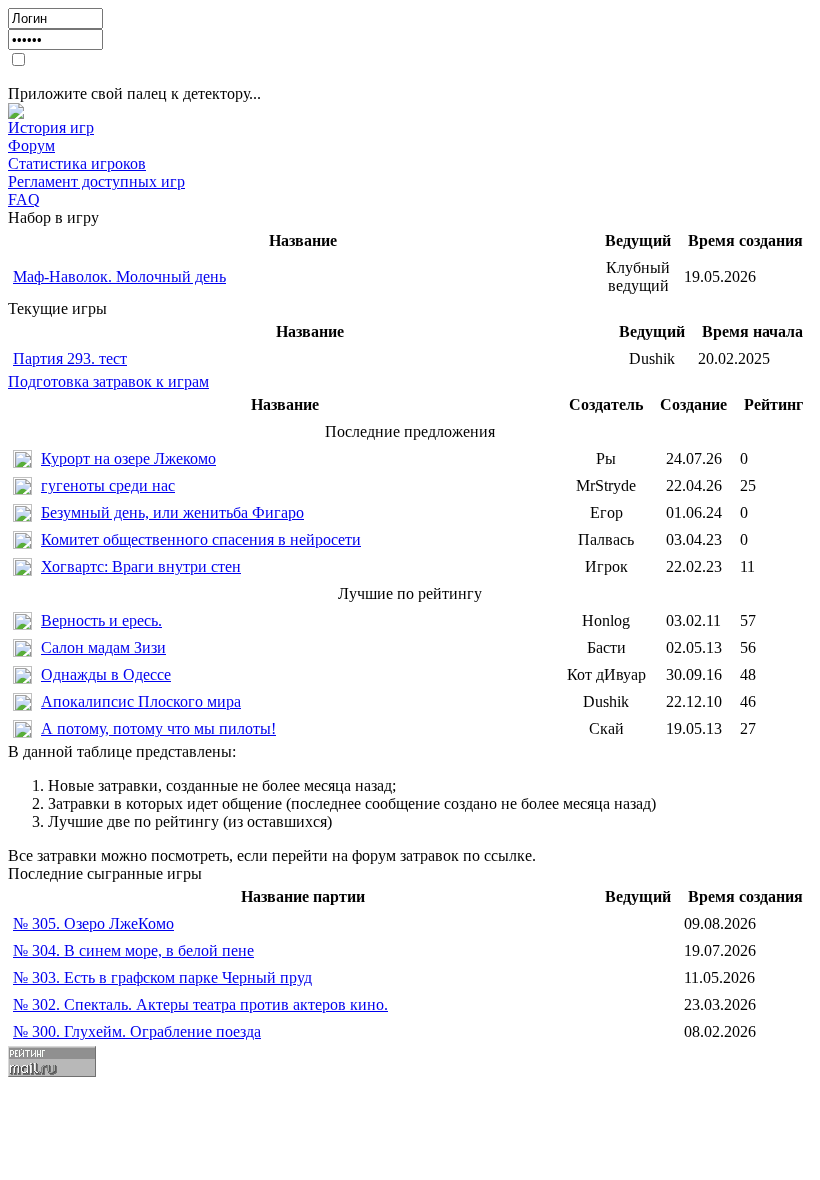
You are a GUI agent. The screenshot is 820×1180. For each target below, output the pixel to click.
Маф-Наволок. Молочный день (119, 276)
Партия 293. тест (70, 358)
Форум (31, 145)
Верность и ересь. (101, 620)
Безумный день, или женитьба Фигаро (172, 512)
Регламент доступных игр (96, 181)
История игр (51, 127)
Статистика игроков (77, 163)
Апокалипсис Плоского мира (141, 701)
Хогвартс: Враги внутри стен (141, 566)
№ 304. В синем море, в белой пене (133, 950)
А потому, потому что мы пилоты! (158, 728)
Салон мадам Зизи (103, 647)
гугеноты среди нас (108, 485)
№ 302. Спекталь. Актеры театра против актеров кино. (200, 1004)
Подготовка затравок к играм (108, 381)
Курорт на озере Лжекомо (128, 458)
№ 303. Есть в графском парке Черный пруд (162, 977)
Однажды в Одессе (106, 674)
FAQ (24, 199)
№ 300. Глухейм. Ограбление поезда (137, 1031)
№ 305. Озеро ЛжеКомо (93, 923)
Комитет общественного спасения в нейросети (201, 539)
